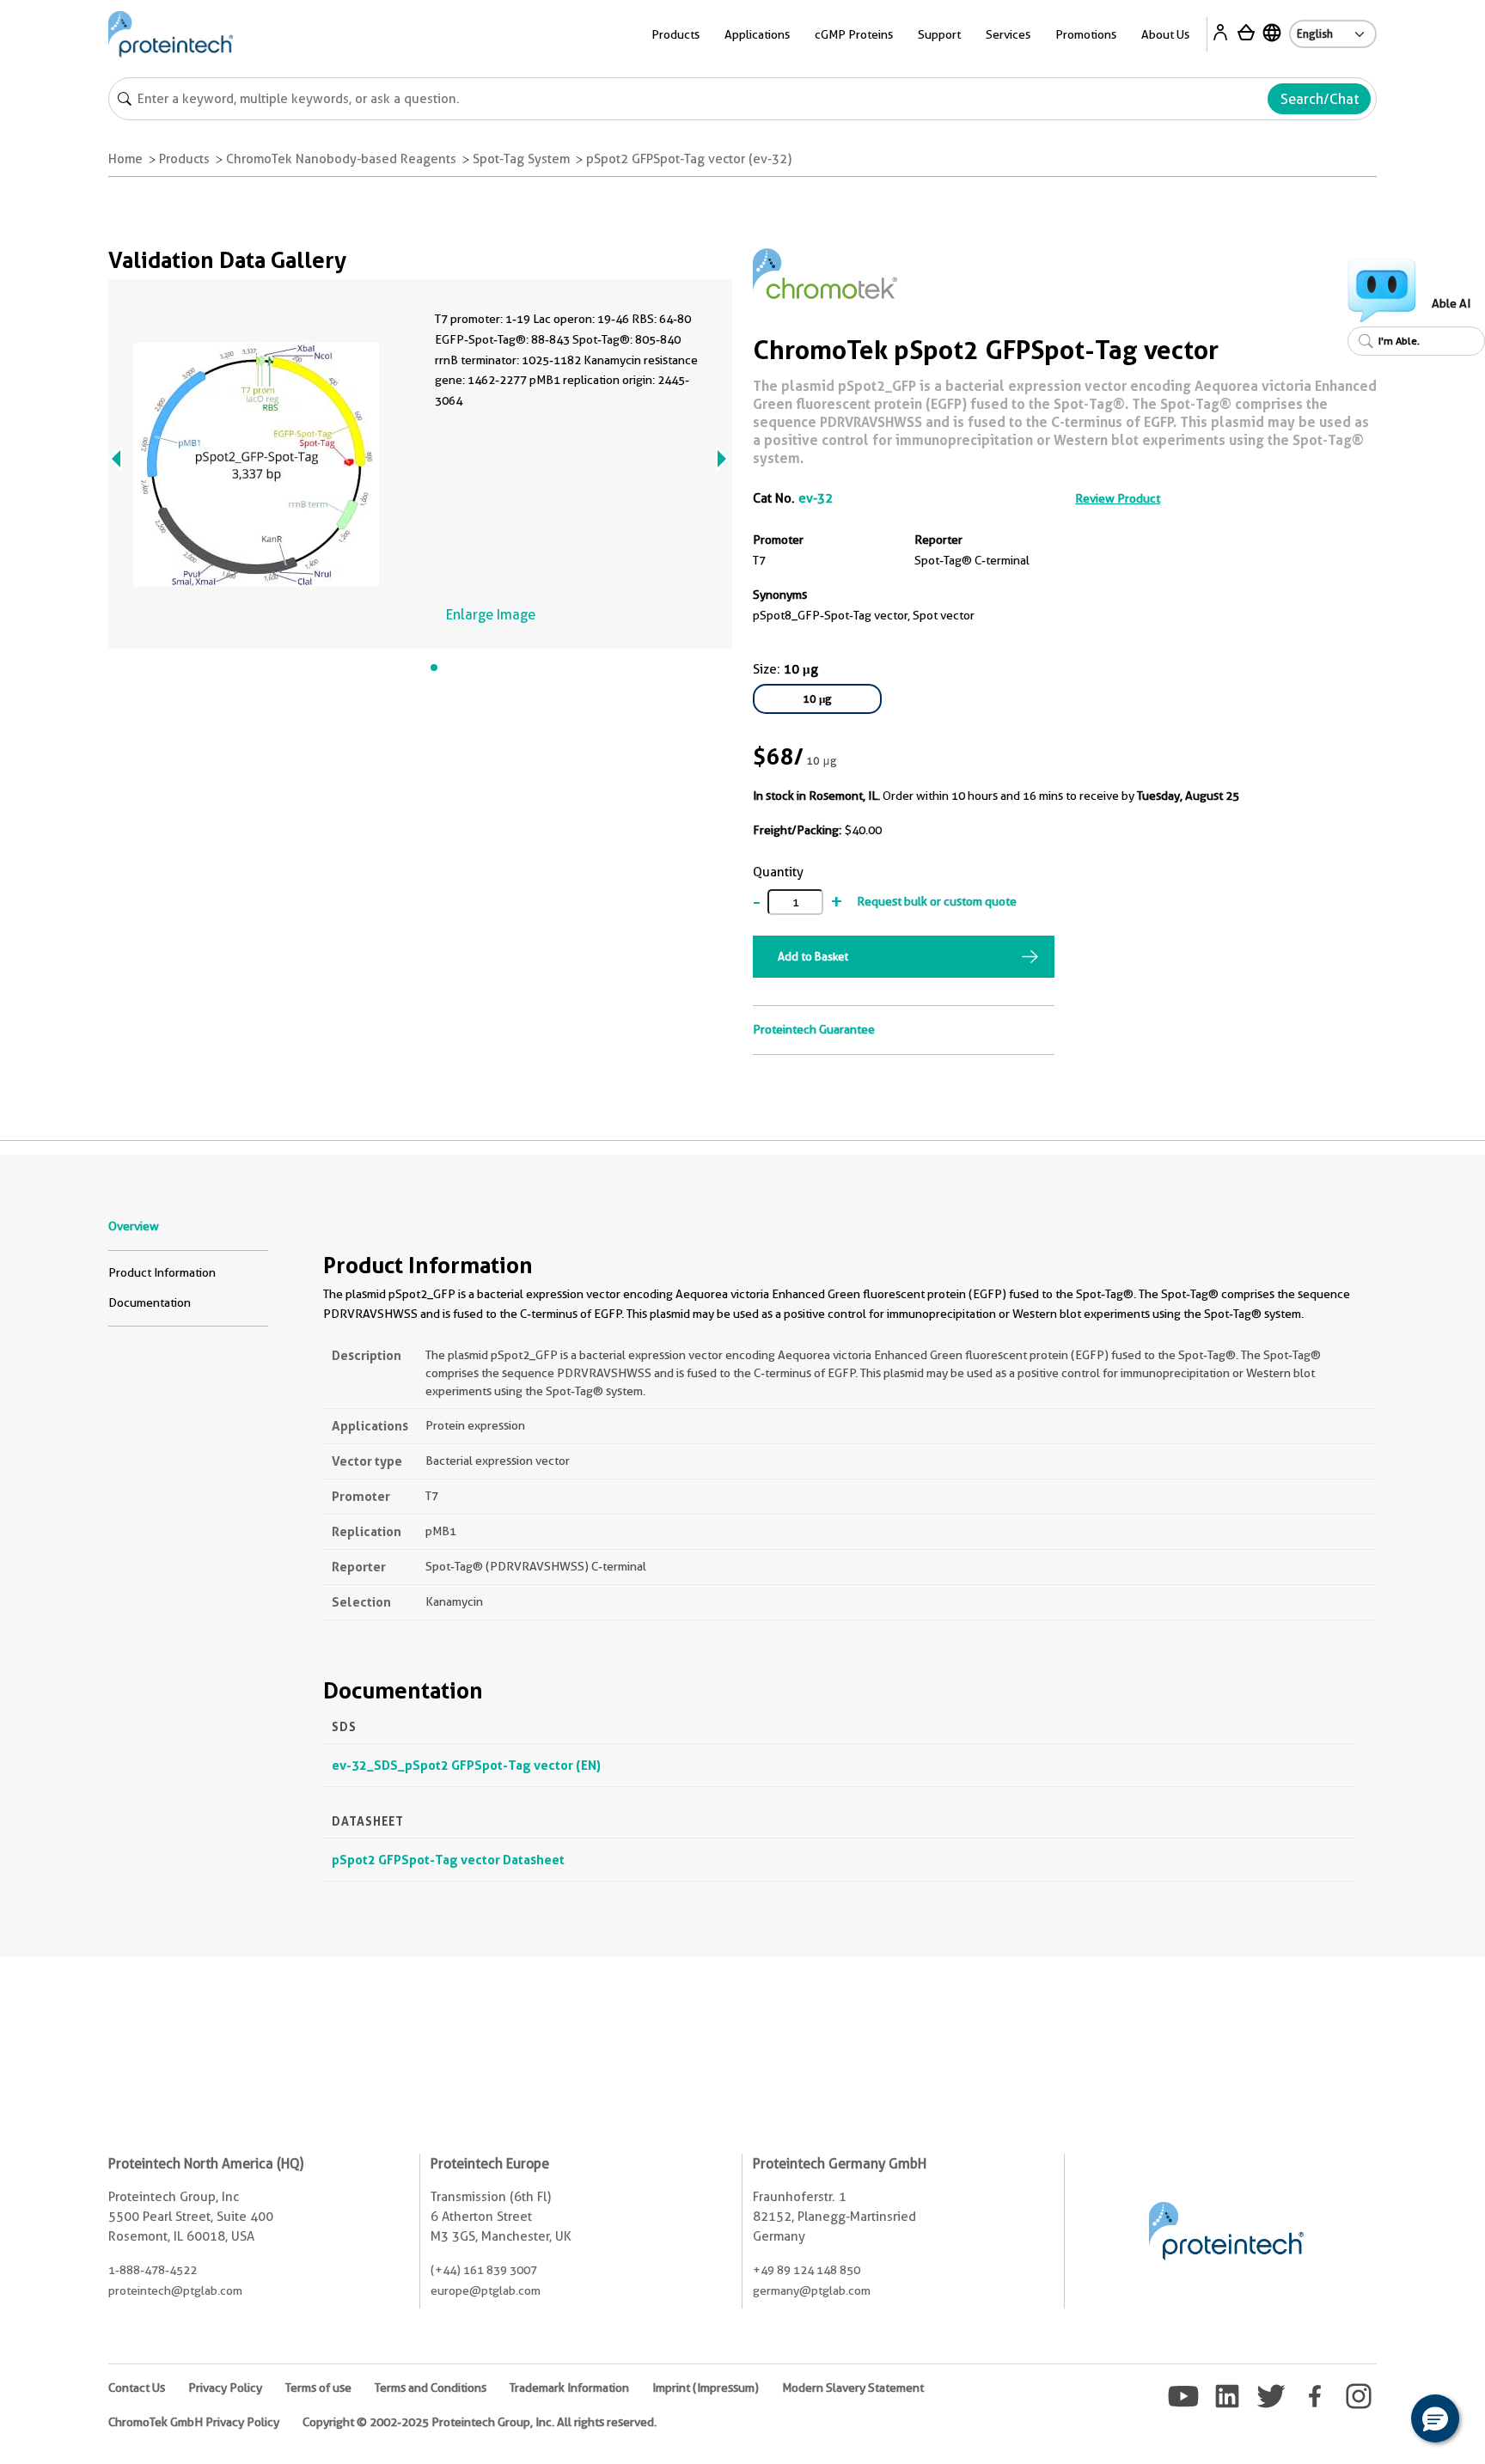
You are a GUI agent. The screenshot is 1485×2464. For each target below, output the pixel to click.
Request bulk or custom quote (937, 901)
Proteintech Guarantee (814, 1029)
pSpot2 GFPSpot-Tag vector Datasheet (448, 1860)
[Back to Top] (1382, 2421)
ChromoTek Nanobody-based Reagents (341, 159)
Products (184, 159)
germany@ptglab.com (812, 2290)
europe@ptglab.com (486, 2290)
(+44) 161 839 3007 (484, 2270)
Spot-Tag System (521, 159)
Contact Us (137, 2388)
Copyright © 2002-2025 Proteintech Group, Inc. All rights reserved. (480, 2422)
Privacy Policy (225, 2388)
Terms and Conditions (431, 2388)
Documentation (150, 1302)
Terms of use (318, 2388)
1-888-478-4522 (153, 2270)
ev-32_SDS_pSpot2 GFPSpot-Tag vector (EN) (466, 1765)
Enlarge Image (491, 615)
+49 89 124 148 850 (807, 2270)
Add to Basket (813, 956)
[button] (1435, 2418)
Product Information (162, 1272)
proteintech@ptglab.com (175, 2290)
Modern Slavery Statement (853, 2388)
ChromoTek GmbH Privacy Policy (194, 2422)
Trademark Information (569, 2388)
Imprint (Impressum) (706, 2388)
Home (125, 159)
